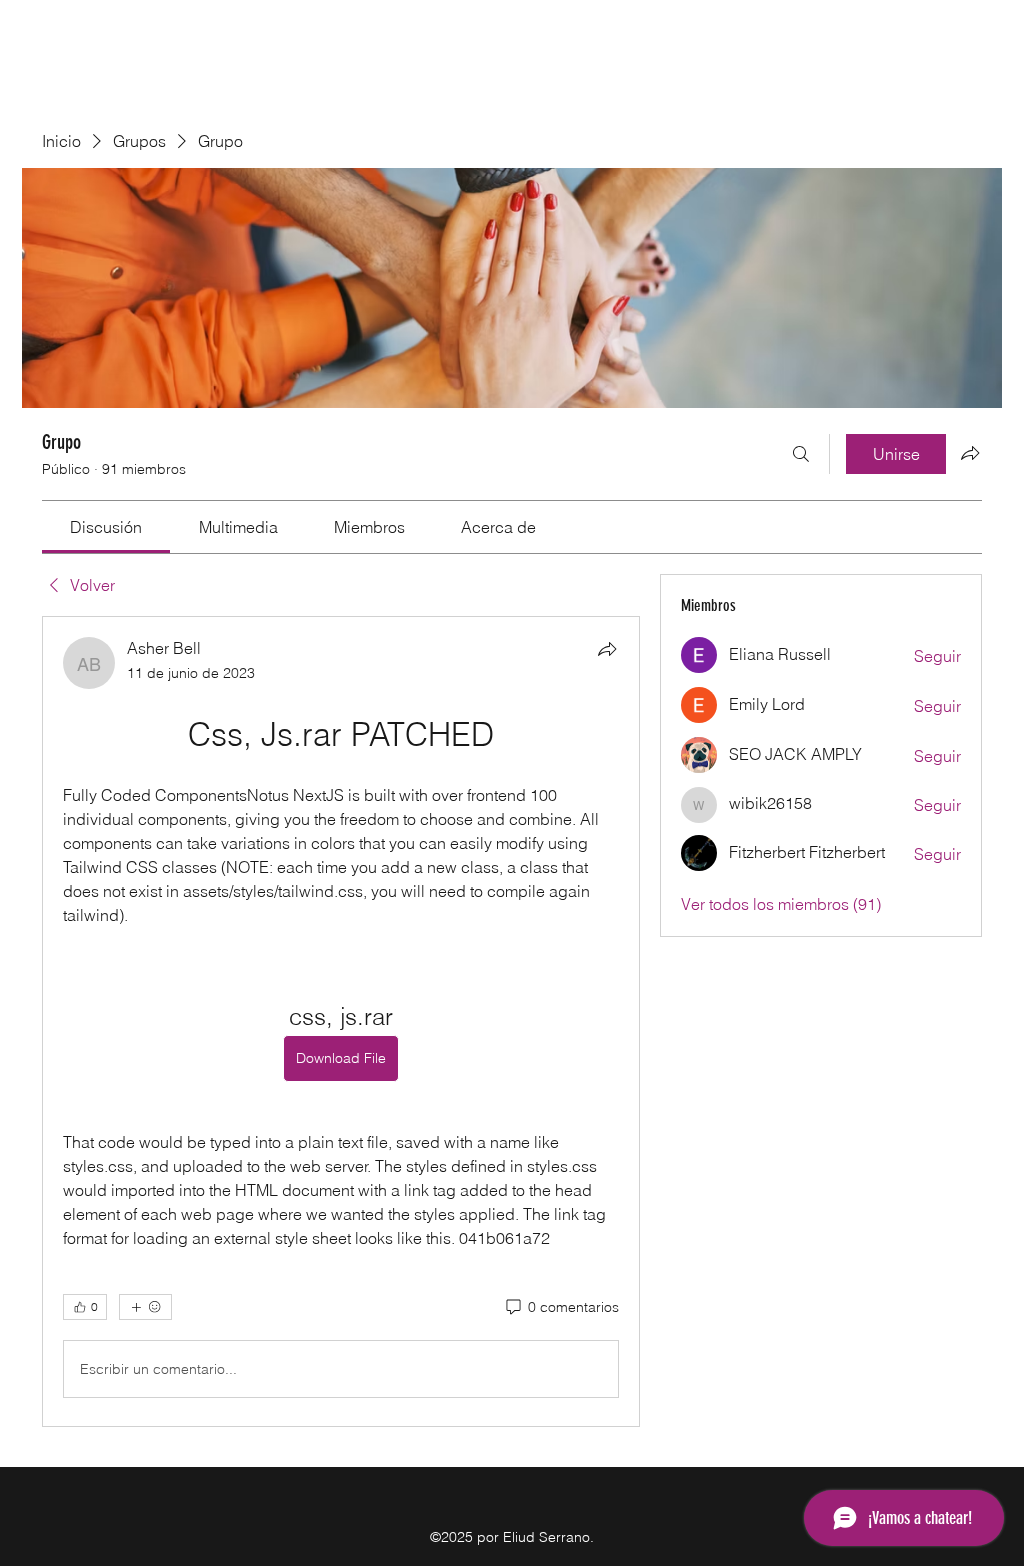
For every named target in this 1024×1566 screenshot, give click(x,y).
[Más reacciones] (145, 1307)
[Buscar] (801, 454)
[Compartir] (607, 649)
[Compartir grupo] (970, 453)
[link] (106, 527)
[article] (341, 1021)
